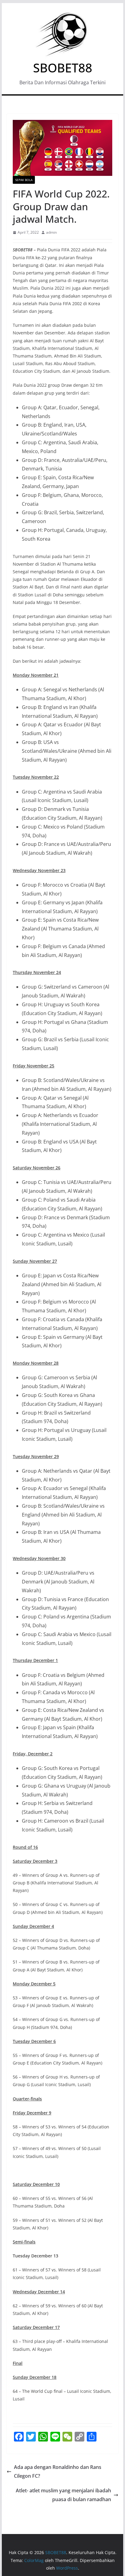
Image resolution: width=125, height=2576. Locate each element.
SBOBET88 (63, 68)
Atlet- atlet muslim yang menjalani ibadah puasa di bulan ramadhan (63, 2495)
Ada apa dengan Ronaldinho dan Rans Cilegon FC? (58, 2471)
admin (51, 232)
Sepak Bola (24, 180)
